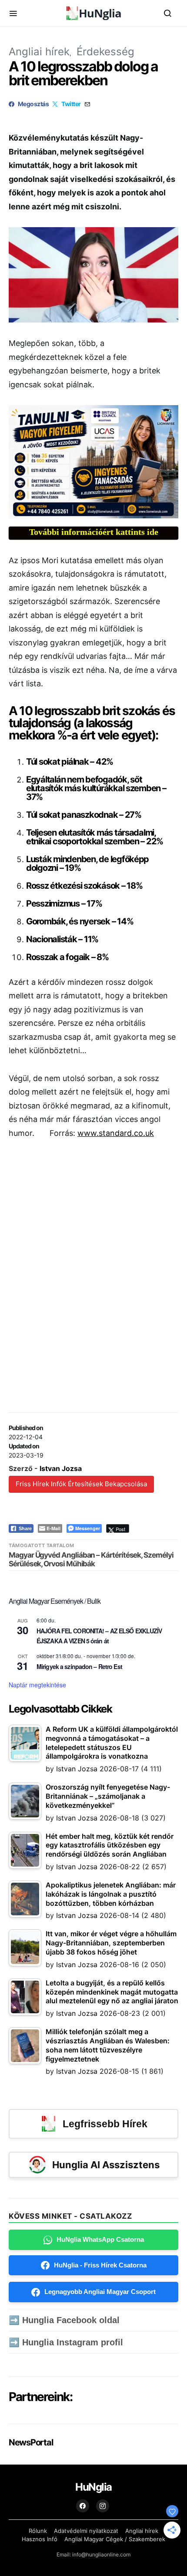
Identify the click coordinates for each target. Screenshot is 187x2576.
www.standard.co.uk (116, 1133)
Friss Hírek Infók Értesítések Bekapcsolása (81, 1484)
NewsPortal (31, 2442)
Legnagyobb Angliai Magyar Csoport (100, 2292)
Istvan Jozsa (61, 1468)
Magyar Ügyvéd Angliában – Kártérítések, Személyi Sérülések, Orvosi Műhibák (91, 1559)
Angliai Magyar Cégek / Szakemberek (115, 2539)
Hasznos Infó (40, 2539)
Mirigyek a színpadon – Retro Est (79, 1666)
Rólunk (38, 2531)
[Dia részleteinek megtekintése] (93, 462)
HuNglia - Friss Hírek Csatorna (100, 2265)
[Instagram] (103, 2506)
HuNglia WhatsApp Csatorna (100, 2239)
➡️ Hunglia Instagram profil (66, 2342)
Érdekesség (105, 52)
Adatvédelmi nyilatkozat (86, 2531)
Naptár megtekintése (37, 1685)
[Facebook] (83, 2506)
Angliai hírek (39, 52)
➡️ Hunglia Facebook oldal (64, 2320)
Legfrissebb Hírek (105, 2124)
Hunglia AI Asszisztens (106, 2165)
